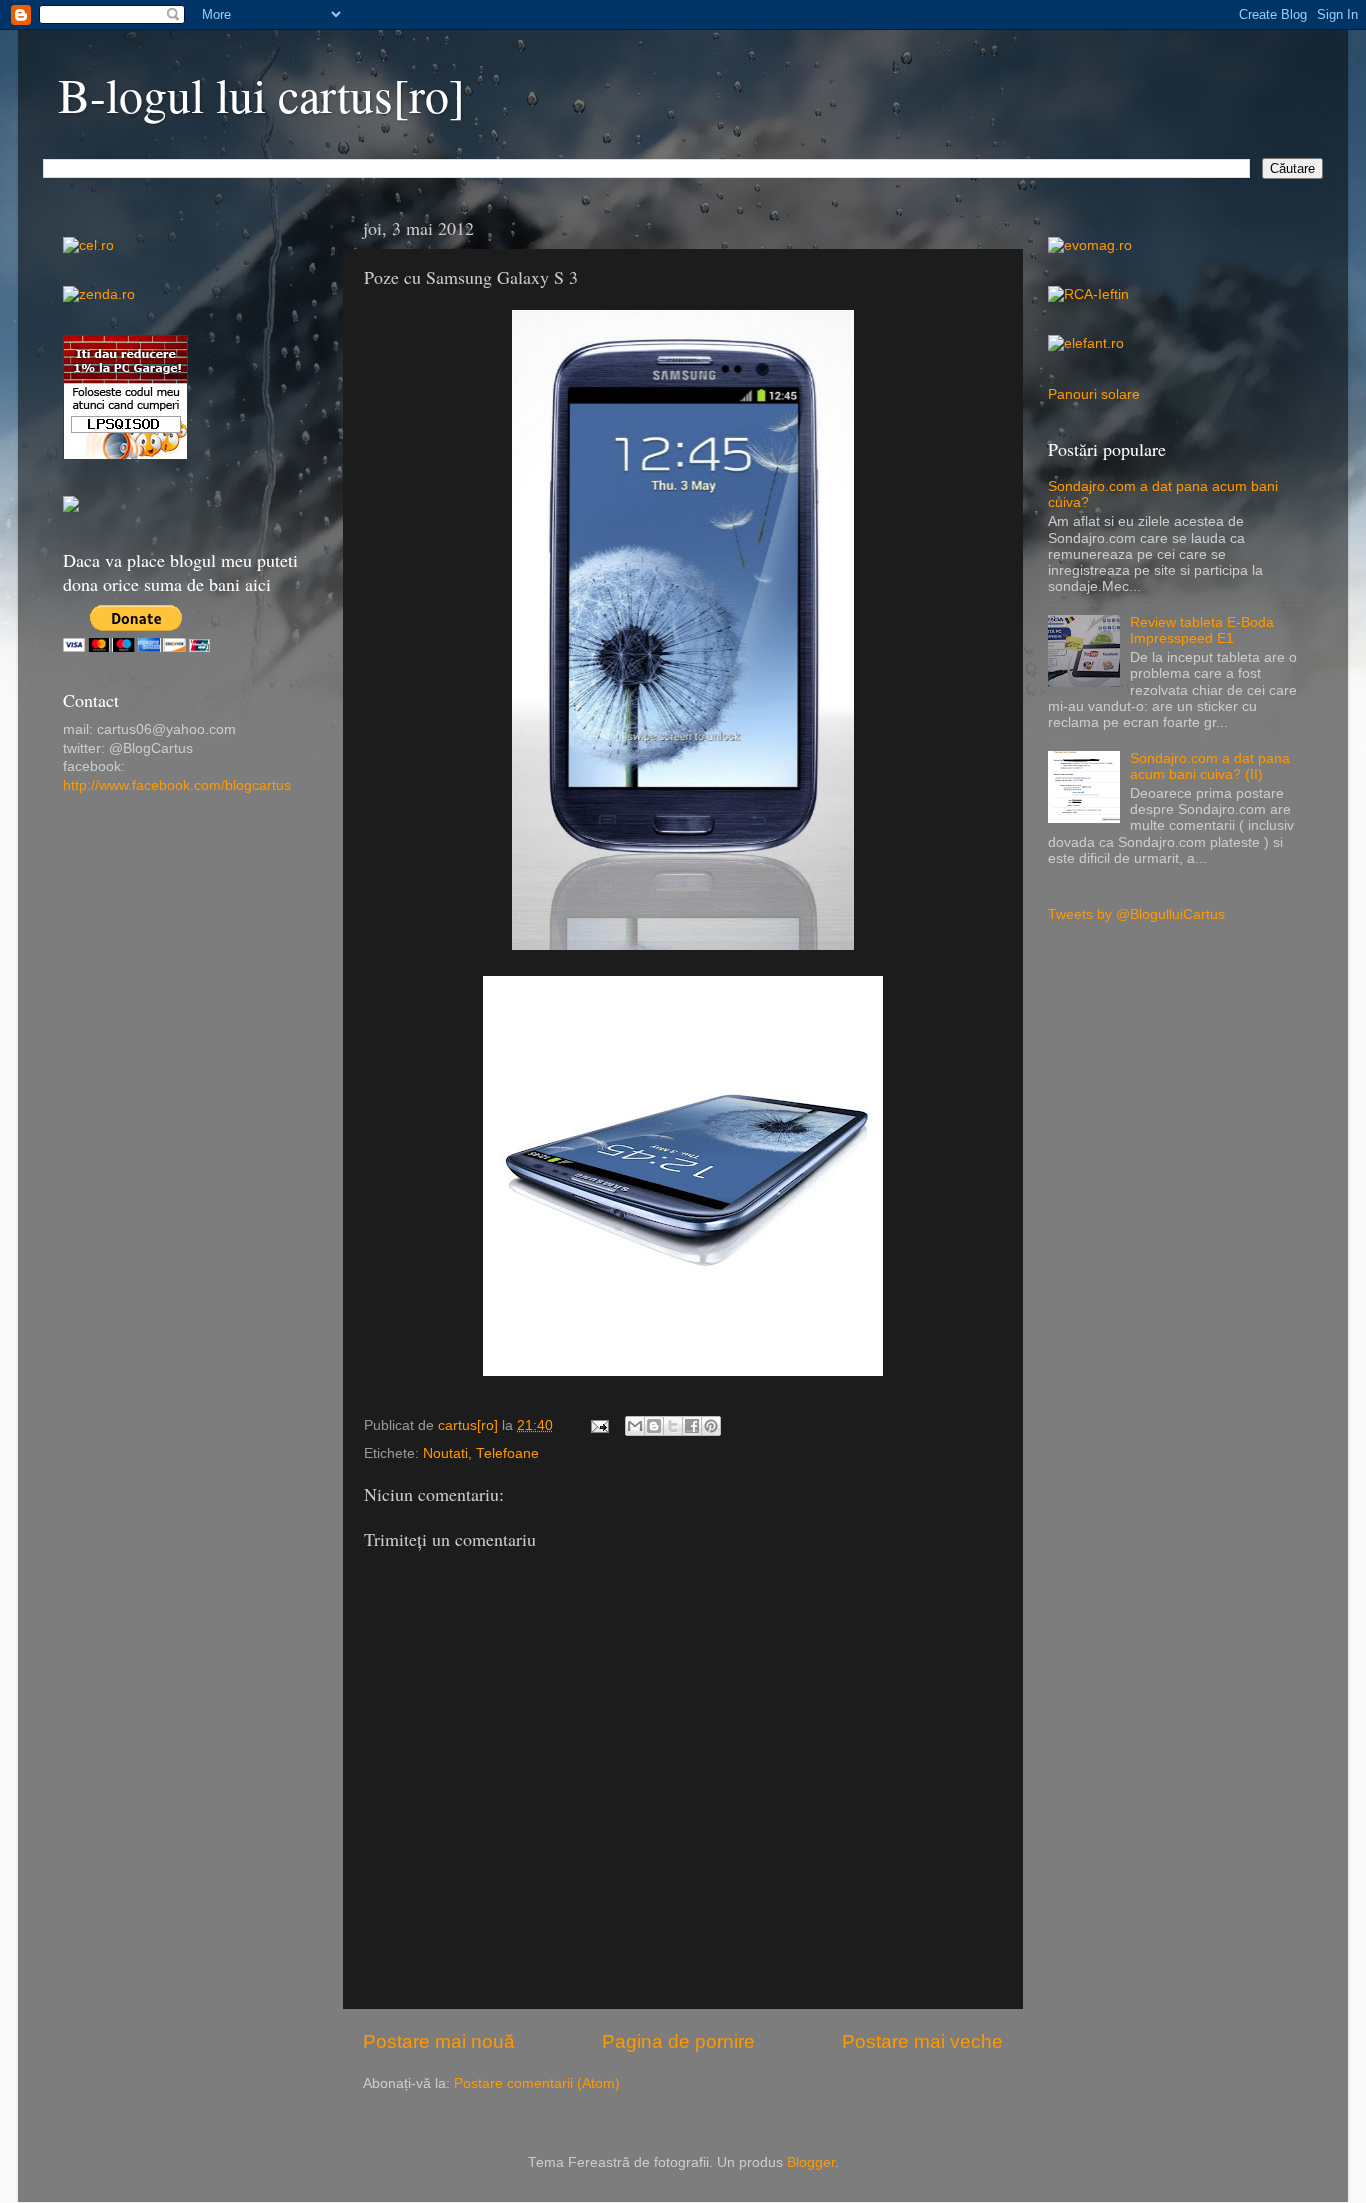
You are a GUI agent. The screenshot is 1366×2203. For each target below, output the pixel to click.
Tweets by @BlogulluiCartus (1136, 914)
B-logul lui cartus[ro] (261, 94)
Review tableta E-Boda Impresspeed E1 (1202, 630)
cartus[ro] (470, 1425)
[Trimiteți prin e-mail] (635, 1426)
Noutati (445, 1453)
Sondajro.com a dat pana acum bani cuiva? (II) (1210, 766)
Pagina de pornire (678, 2041)
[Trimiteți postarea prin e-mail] (598, 1425)
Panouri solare (1094, 394)
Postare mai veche (922, 2041)
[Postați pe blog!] (654, 1426)
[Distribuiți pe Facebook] (692, 1426)
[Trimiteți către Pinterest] (711, 1426)
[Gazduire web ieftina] (71, 507)
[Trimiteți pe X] (673, 1426)
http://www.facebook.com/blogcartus (177, 785)
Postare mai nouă (439, 2041)
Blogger (811, 2162)
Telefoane (507, 1453)
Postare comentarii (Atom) (537, 2083)
